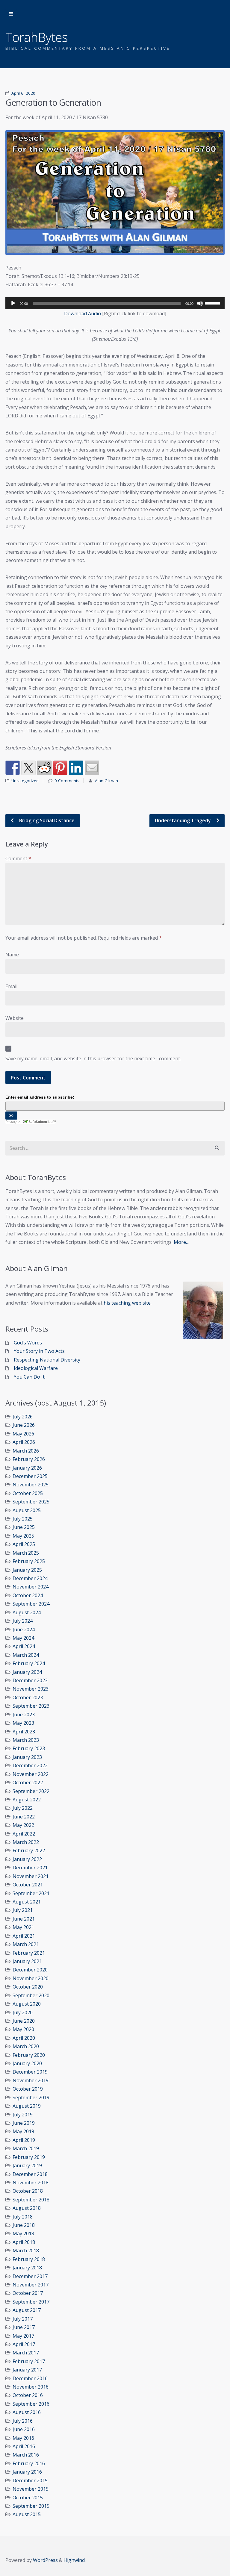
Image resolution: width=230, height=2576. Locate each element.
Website (15, 1018)
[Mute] (200, 303)
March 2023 (26, 1740)
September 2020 (31, 1995)
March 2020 (26, 2046)
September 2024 (31, 1604)
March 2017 (26, 2353)
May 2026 (23, 1434)
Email (11, 986)
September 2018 (31, 2200)
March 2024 (26, 1655)
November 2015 (31, 2489)
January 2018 (27, 2268)
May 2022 (23, 1825)
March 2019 (26, 2148)
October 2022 (28, 1783)
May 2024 (23, 1638)
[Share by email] (92, 768)
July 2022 (23, 1808)
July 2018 (23, 2217)
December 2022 (30, 1765)
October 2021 (28, 1885)
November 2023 (31, 1689)
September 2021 (31, 1893)
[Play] (13, 303)
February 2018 (29, 2259)
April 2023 (24, 1732)
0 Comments (67, 781)
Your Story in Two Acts (39, 1351)
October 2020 (28, 1987)
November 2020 (31, 1978)
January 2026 (27, 1468)
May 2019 (23, 2131)
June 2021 (24, 1919)
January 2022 (27, 1859)
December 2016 (30, 2378)
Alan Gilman (106, 781)
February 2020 (29, 2055)
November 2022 (31, 1774)
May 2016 (23, 2438)
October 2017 (28, 2293)
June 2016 (24, 2429)
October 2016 (28, 2395)
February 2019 (29, 2157)
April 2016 (24, 2446)
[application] (115, 303)
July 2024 (23, 1621)
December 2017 (30, 2276)
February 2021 (29, 1953)
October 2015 (28, 2498)
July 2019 (23, 2115)
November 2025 (31, 1485)
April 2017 (24, 2344)
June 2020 (24, 2021)
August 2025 (27, 1510)
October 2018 (28, 2191)
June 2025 (24, 1527)
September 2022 (31, 1791)
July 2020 (23, 2012)
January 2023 (27, 1757)
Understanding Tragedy (183, 820)
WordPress (45, 2560)
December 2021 (30, 1868)
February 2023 (29, 1748)
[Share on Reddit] (44, 768)
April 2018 (24, 2242)
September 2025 (31, 1502)
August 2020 (27, 2004)
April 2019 (24, 2140)
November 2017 (31, 2285)
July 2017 (23, 2319)
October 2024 (28, 1595)
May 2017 (23, 2336)
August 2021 (27, 1902)
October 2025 (28, 1493)
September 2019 (31, 2098)
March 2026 (26, 1451)
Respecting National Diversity (47, 1360)
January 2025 (27, 1570)
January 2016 (27, 2472)
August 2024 (27, 1612)
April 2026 (24, 1442)
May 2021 (23, 1927)
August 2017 (27, 2310)
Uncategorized (25, 781)
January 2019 (27, 2165)
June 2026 (24, 1425)
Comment (18, 858)
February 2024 (29, 1663)
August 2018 (27, 2208)
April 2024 (24, 1646)
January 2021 (27, 1961)
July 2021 (23, 1910)
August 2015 (27, 2514)
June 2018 (24, 2225)
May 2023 (23, 1723)
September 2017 (31, 2302)
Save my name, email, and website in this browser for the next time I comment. (93, 1058)
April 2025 (24, 1544)
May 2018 (23, 2233)
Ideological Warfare (36, 1368)
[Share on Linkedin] (76, 768)
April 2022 (24, 1834)
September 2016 (31, 2404)
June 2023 (24, 1715)
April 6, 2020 (23, 93)
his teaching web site (127, 1303)
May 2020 (23, 2029)
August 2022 (27, 1800)
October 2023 (28, 1697)
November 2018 (31, 2183)
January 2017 (27, 2370)
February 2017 (29, 2361)
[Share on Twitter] (28, 768)
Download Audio (83, 314)
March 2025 (26, 1553)
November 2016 (31, 2387)
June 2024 (24, 1630)
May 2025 (23, 1536)
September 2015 (31, 2506)
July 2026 (23, 1417)
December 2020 (30, 1970)
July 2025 (23, 1519)
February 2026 (29, 1459)
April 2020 (24, 2038)
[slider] (213, 303)
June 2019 (24, 2123)
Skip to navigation (11, 14)
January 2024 (27, 1672)
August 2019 (27, 2106)
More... (181, 1242)
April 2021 (24, 1936)
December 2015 (30, 2480)
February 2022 (29, 1850)
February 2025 (29, 1561)
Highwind (74, 2560)
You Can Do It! (30, 1377)
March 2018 (26, 2251)
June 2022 (24, 1817)
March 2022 (26, 1842)
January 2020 (27, 2063)
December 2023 (30, 1680)
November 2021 (31, 1876)
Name (12, 955)
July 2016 (23, 2421)
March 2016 (26, 2455)
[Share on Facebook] (13, 768)
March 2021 (26, 1944)
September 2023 (31, 1706)
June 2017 (24, 2327)
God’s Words (28, 1343)
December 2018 (30, 2174)
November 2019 (31, 2080)
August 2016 (27, 2412)
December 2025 (30, 1476)
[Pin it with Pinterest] (60, 768)
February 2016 (29, 2463)
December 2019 (30, 2072)
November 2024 (31, 1587)
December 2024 (30, 1578)
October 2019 (28, 2089)
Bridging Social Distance (46, 820)
